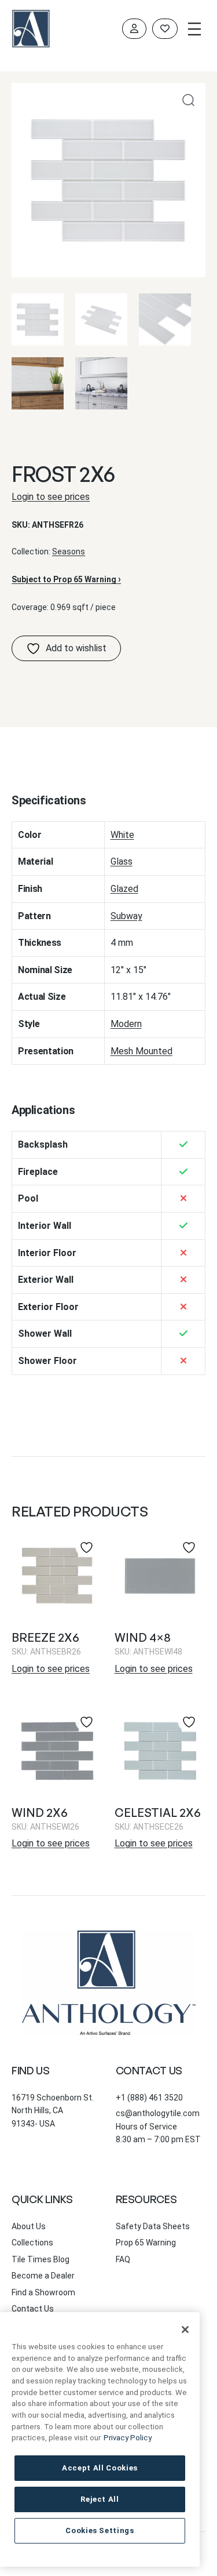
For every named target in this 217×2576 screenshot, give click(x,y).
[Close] (185, 2330)
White (122, 835)
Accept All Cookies (100, 2468)
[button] (188, 100)
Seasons (69, 552)
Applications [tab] (43, 1110)
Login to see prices (51, 497)
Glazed (124, 889)
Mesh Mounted (141, 1051)
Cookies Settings (100, 2530)
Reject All (100, 2499)
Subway (126, 916)
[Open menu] (194, 29)
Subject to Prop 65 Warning (66, 579)
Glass (122, 861)
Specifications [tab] (49, 800)
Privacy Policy (128, 2438)
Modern (126, 1024)
